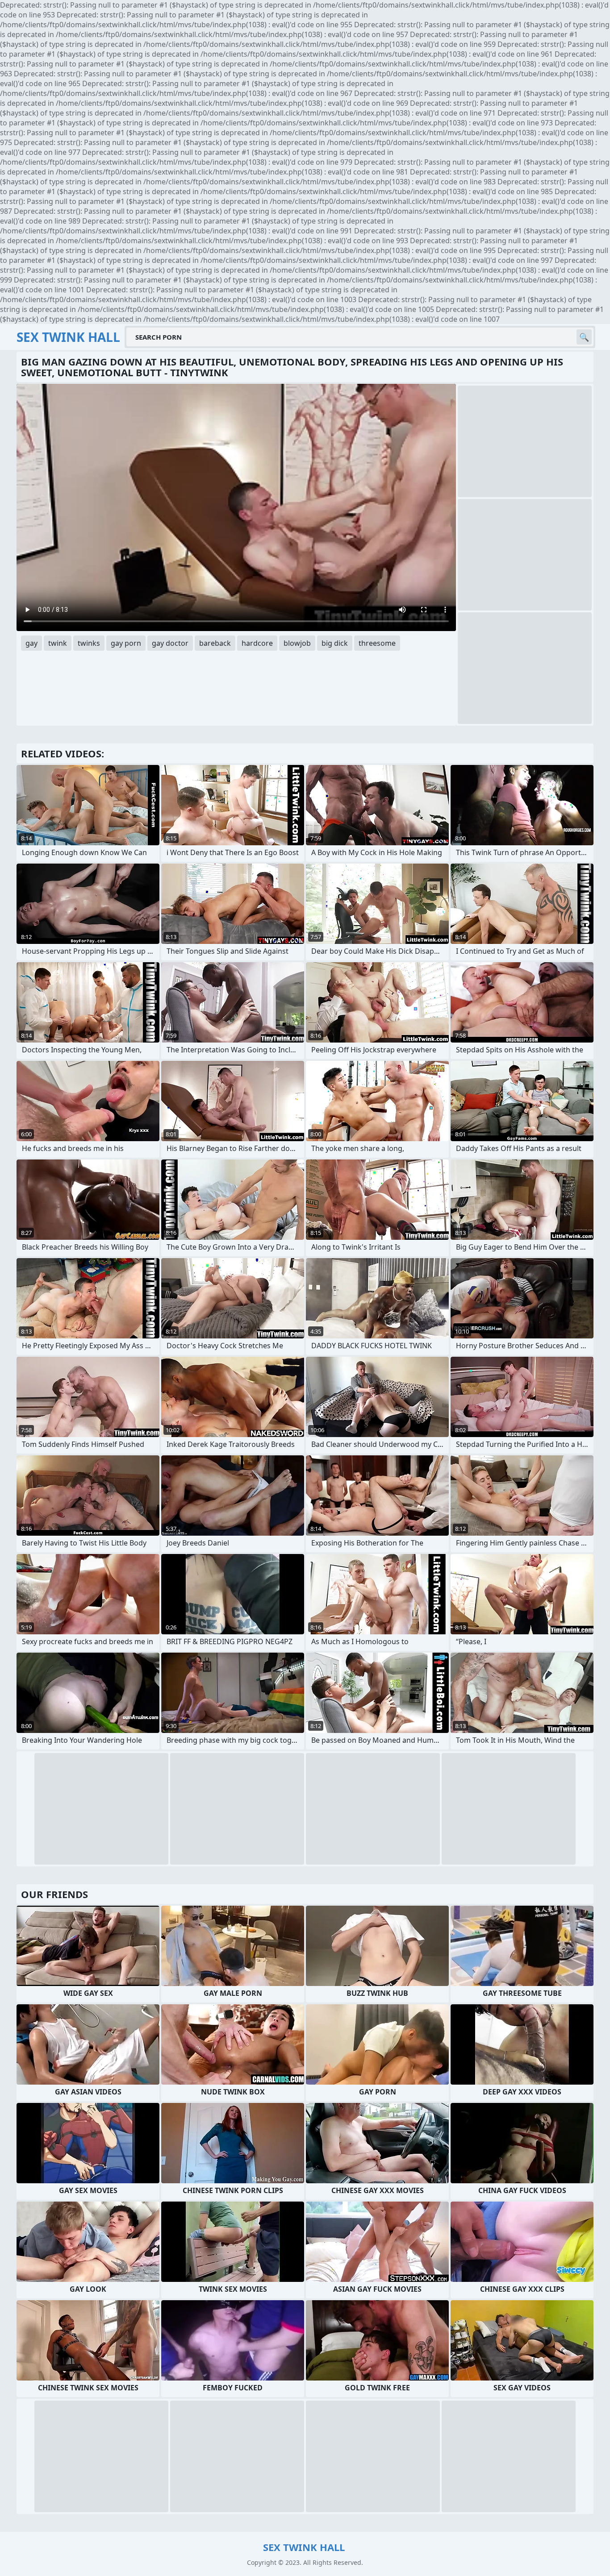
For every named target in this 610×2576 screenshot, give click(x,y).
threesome (377, 643)
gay (31, 643)
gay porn (126, 643)
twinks (89, 643)
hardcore (257, 643)
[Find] (584, 337)
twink (58, 643)
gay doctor (170, 643)
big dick (335, 643)
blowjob (297, 643)
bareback (215, 643)
